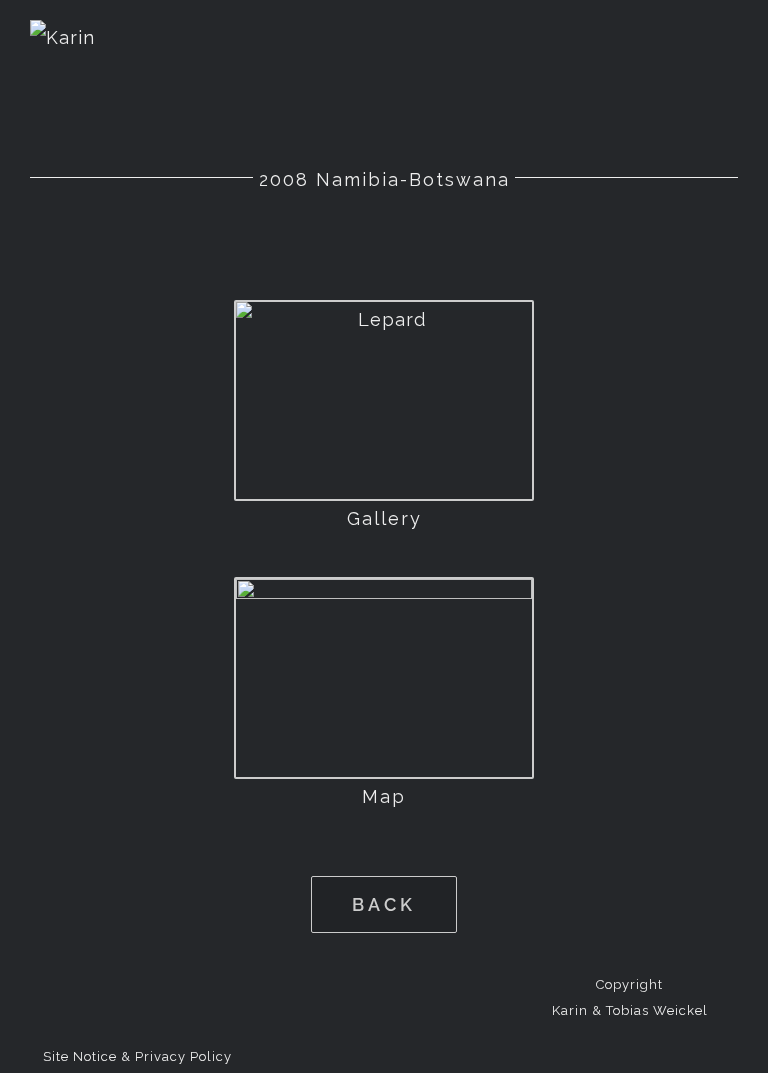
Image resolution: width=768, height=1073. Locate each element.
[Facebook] (351, 983)
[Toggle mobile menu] (729, 40)
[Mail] (383, 983)
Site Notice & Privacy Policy (137, 1056)
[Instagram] (415, 983)
